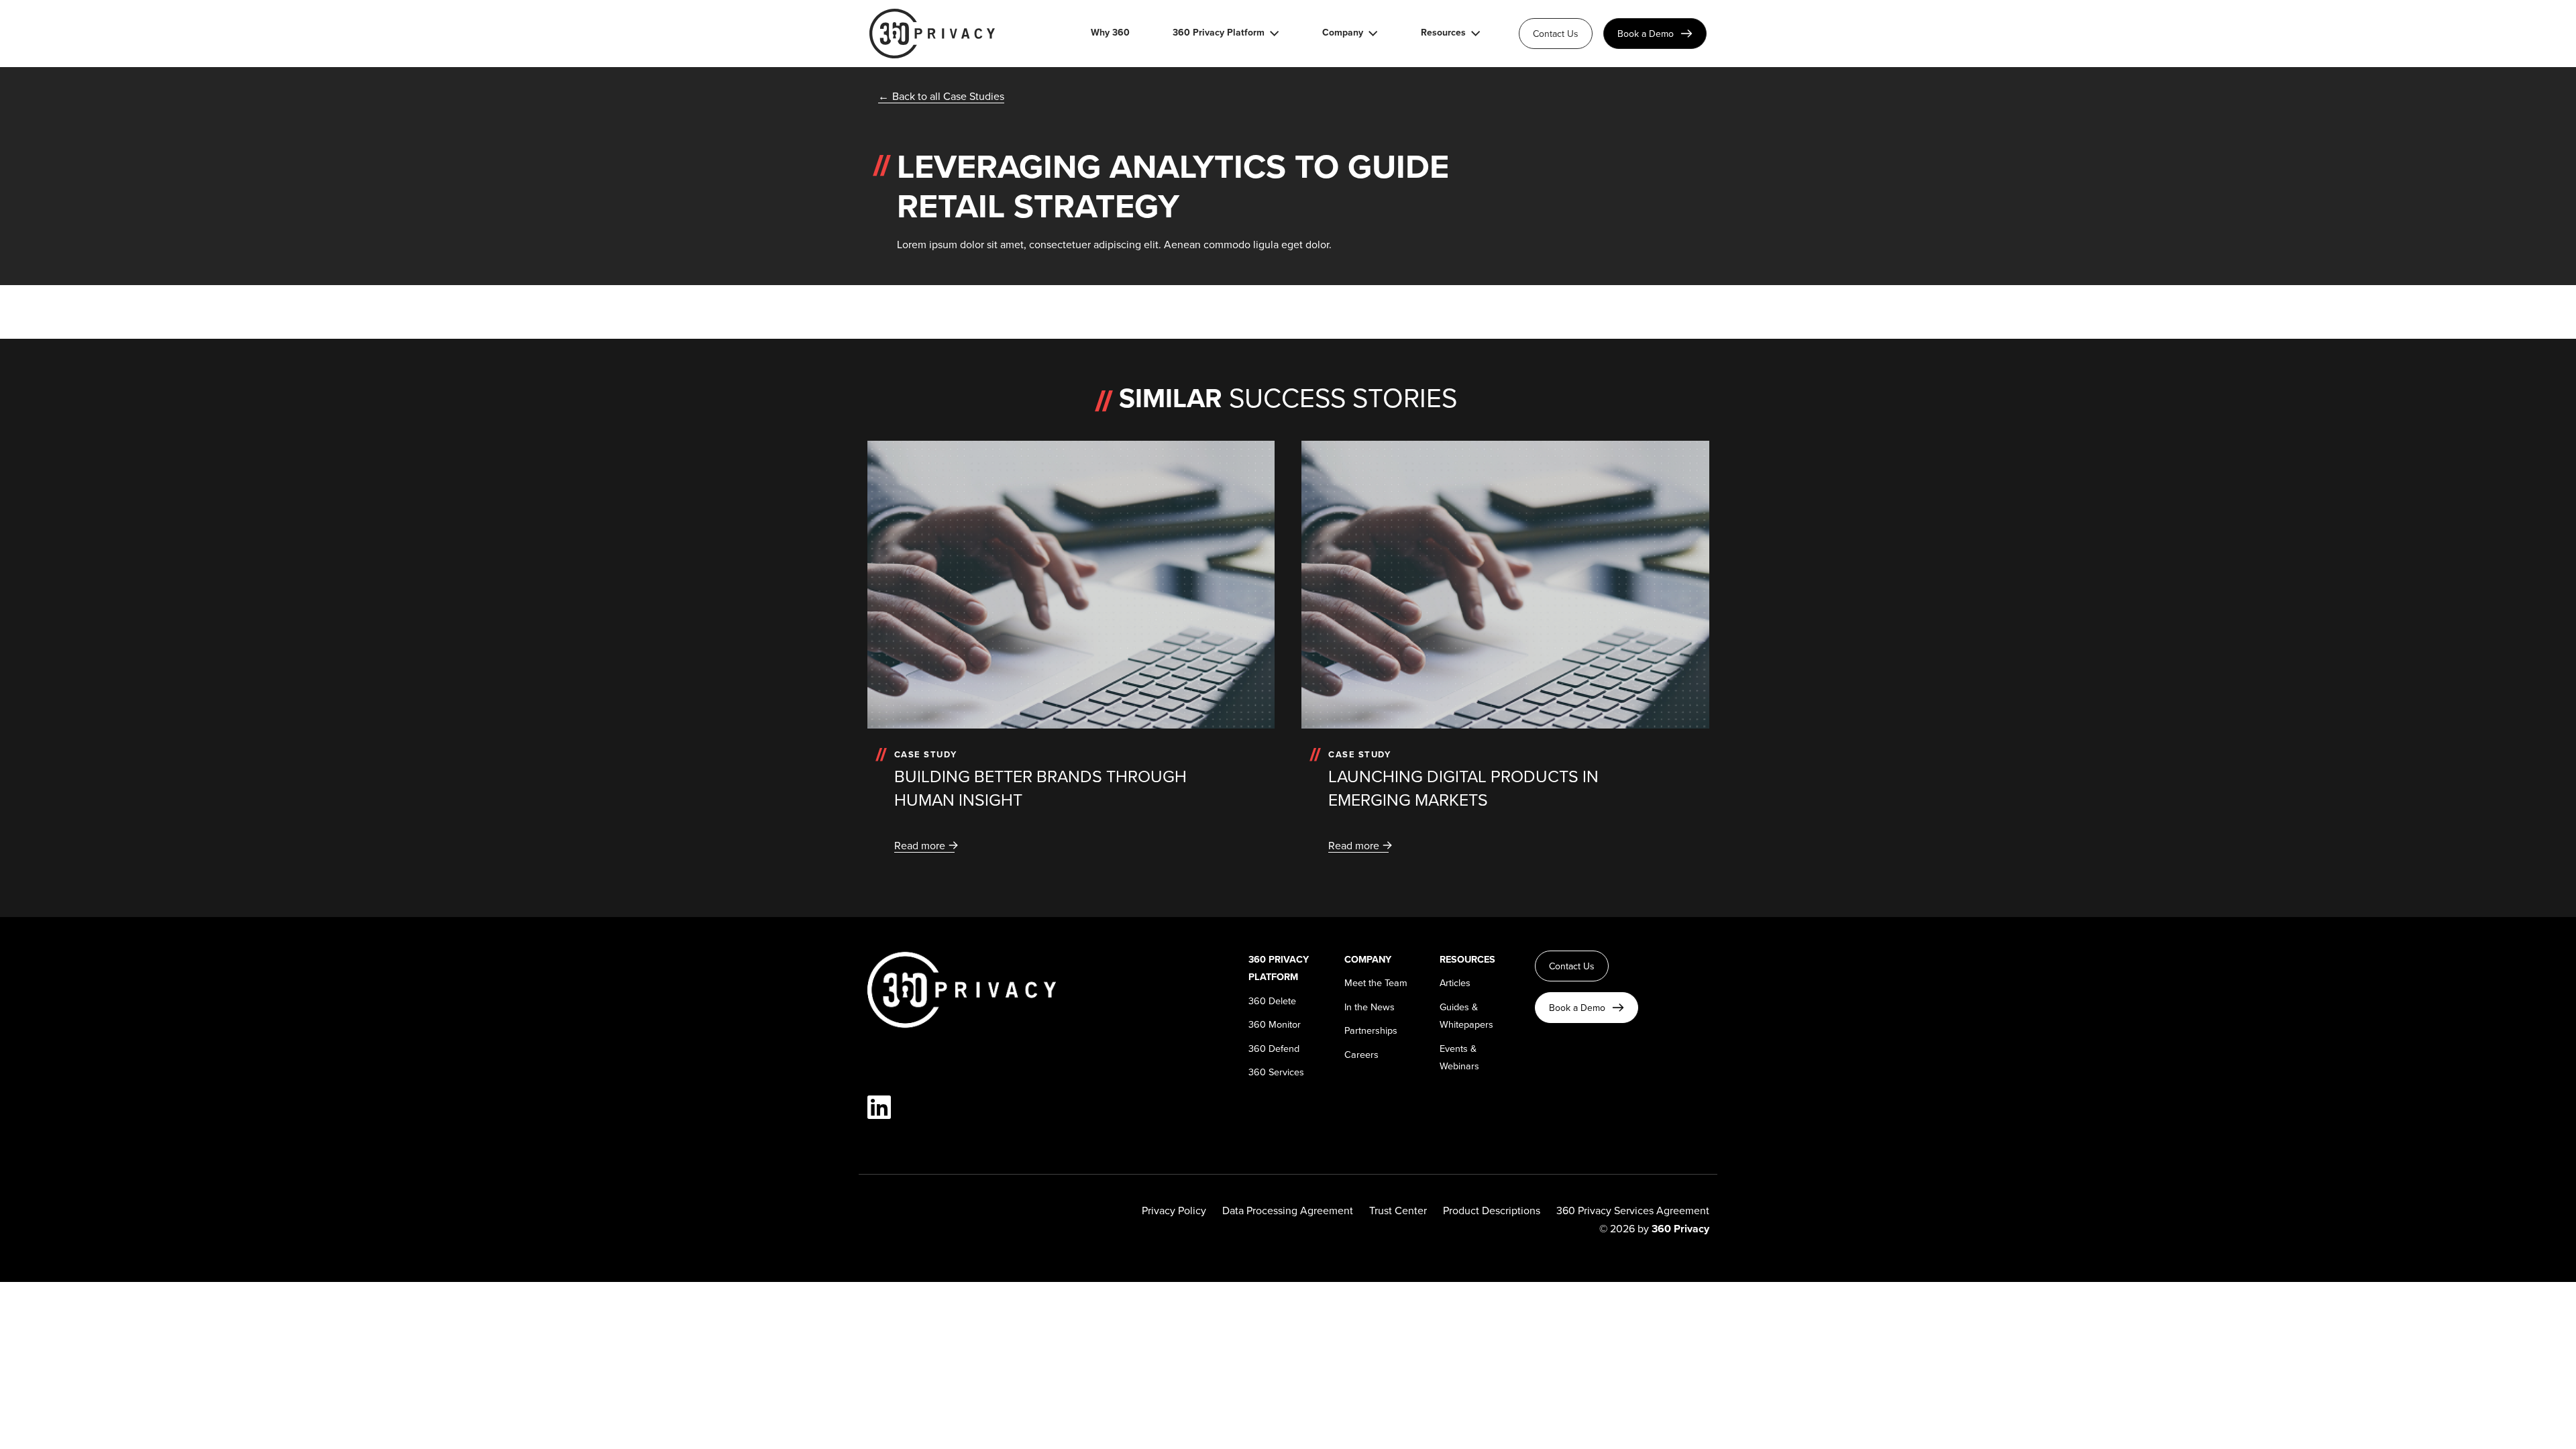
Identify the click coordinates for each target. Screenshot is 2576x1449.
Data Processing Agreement (1288, 1210)
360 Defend (1274, 1048)
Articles (1455, 982)
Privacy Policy (1174, 1210)
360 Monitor (1275, 1024)
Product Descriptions (1492, 1210)
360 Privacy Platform (1219, 33)
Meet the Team (1376, 982)
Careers (1361, 1054)
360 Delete (1272, 1001)
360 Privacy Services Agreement (1633, 1210)
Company (1343, 33)
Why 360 (1110, 33)
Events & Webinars (1459, 1057)
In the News (1370, 1007)
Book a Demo (1646, 34)
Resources (1443, 33)
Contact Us (1556, 34)
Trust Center (1398, 1210)
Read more (920, 845)
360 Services (1276, 1072)
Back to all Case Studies (948, 96)
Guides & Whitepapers (1466, 1015)
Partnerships (1371, 1030)
